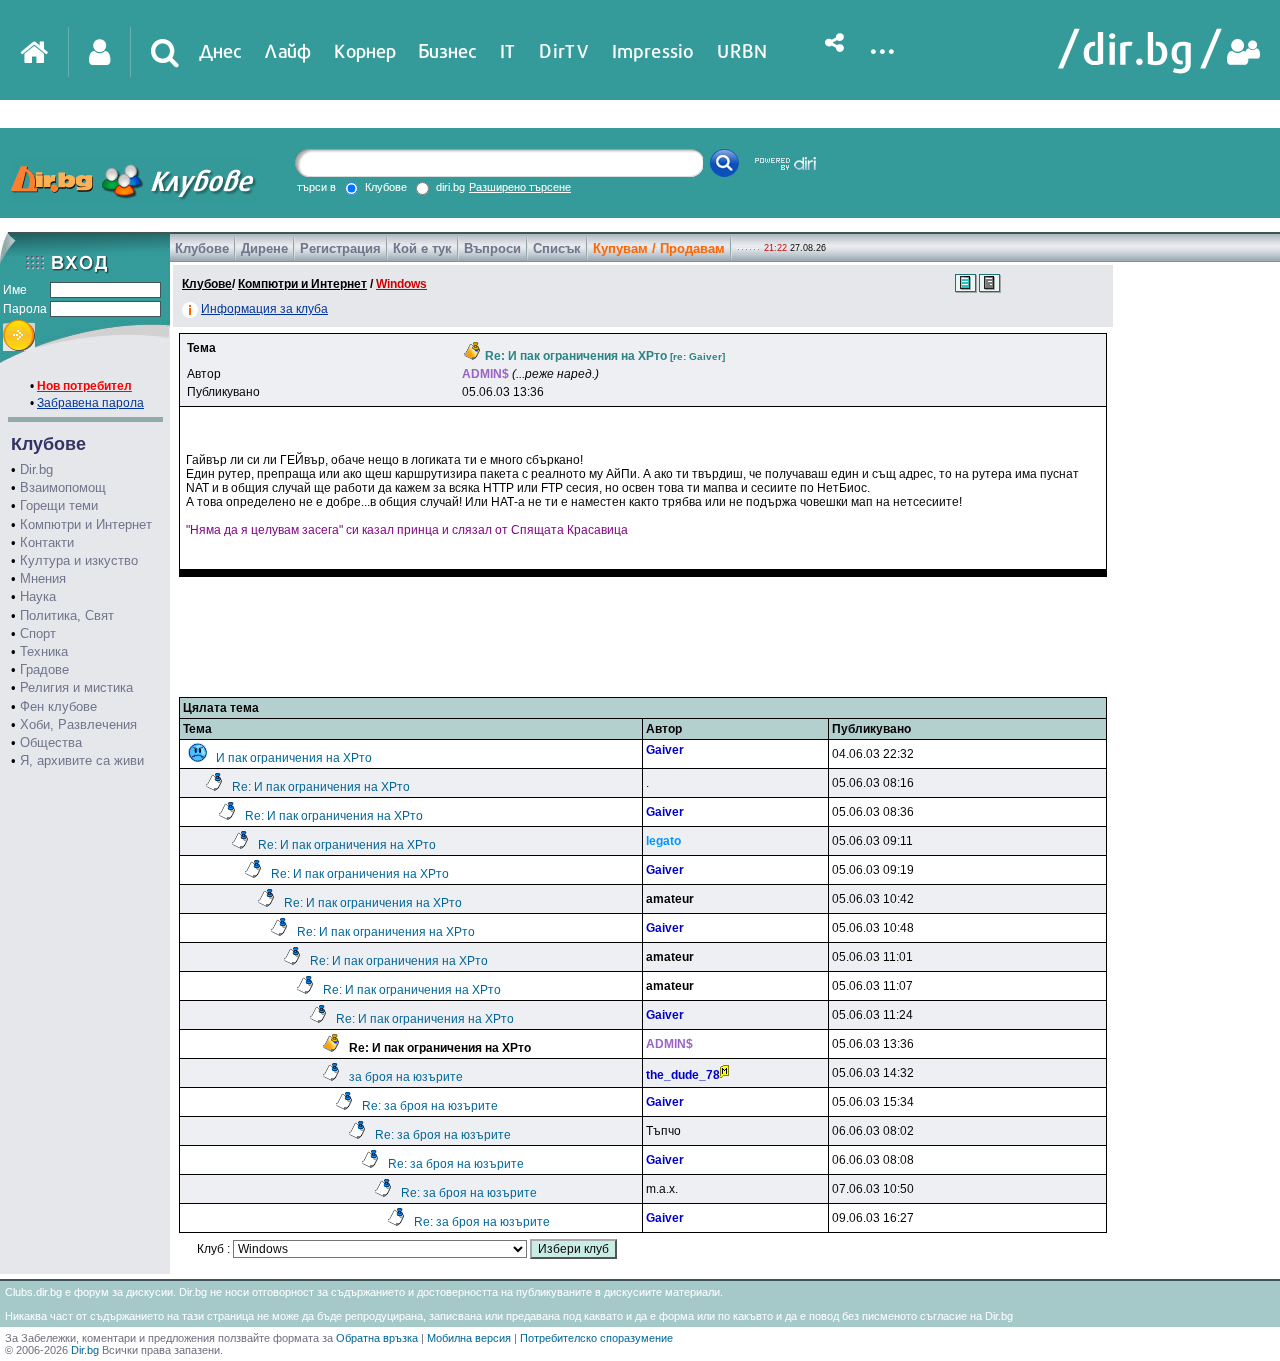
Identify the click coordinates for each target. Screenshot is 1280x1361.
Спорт (38, 633)
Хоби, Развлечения (78, 724)
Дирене (264, 248)
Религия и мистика (76, 687)
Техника (44, 651)
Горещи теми (59, 505)
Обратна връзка (377, 1338)
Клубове (202, 248)
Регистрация (340, 248)
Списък (557, 248)
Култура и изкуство (79, 560)
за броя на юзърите (406, 1077)
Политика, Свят (67, 615)
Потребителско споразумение (596, 1338)
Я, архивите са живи (82, 760)
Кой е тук (422, 248)
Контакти (47, 542)
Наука (38, 596)
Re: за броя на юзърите (430, 1106)
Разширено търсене (520, 187)
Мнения (43, 578)
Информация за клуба (264, 309)
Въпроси (492, 248)
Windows (401, 284)
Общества (51, 742)
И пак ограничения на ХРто (294, 758)
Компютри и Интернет (86, 524)
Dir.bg (36, 469)
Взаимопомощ (63, 487)
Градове (44, 669)
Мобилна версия (469, 1338)
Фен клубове (58, 706)
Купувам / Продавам (659, 248)
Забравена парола (90, 403)
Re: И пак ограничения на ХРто (321, 787)
